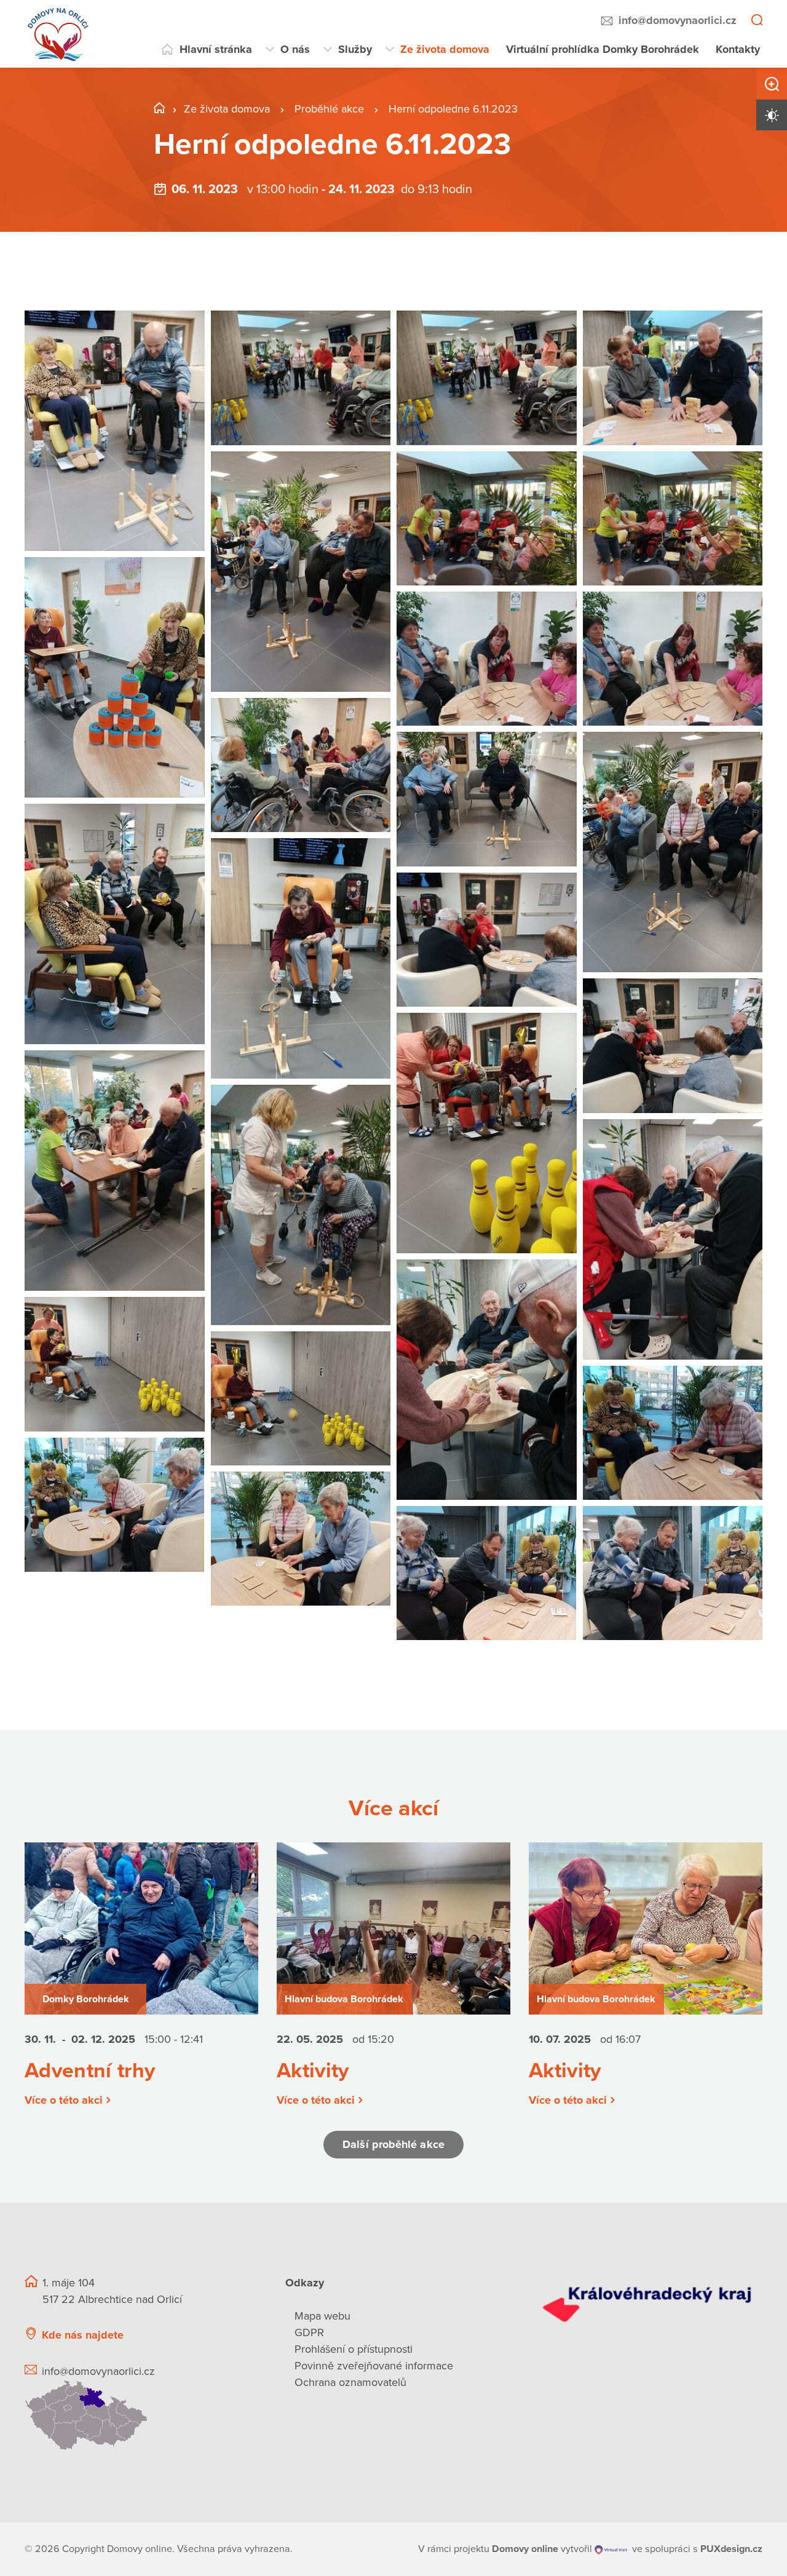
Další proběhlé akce (393, 2144)
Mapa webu (322, 2316)
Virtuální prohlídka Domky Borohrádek (603, 49)
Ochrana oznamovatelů (350, 2382)
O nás (295, 49)
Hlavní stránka (216, 49)
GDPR (309, 2332)
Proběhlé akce (331, 109)
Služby (355, 49)
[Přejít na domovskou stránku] (58, 34)
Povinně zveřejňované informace (374, 2366)
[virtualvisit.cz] (611, 2549)
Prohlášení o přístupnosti (354, 2349)
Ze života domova (445, 49)
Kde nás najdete (83, 2335)
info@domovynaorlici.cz (678, 20)
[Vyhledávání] (757, 21)
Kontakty (738, 49)
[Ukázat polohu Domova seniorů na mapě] (140, 2415)
